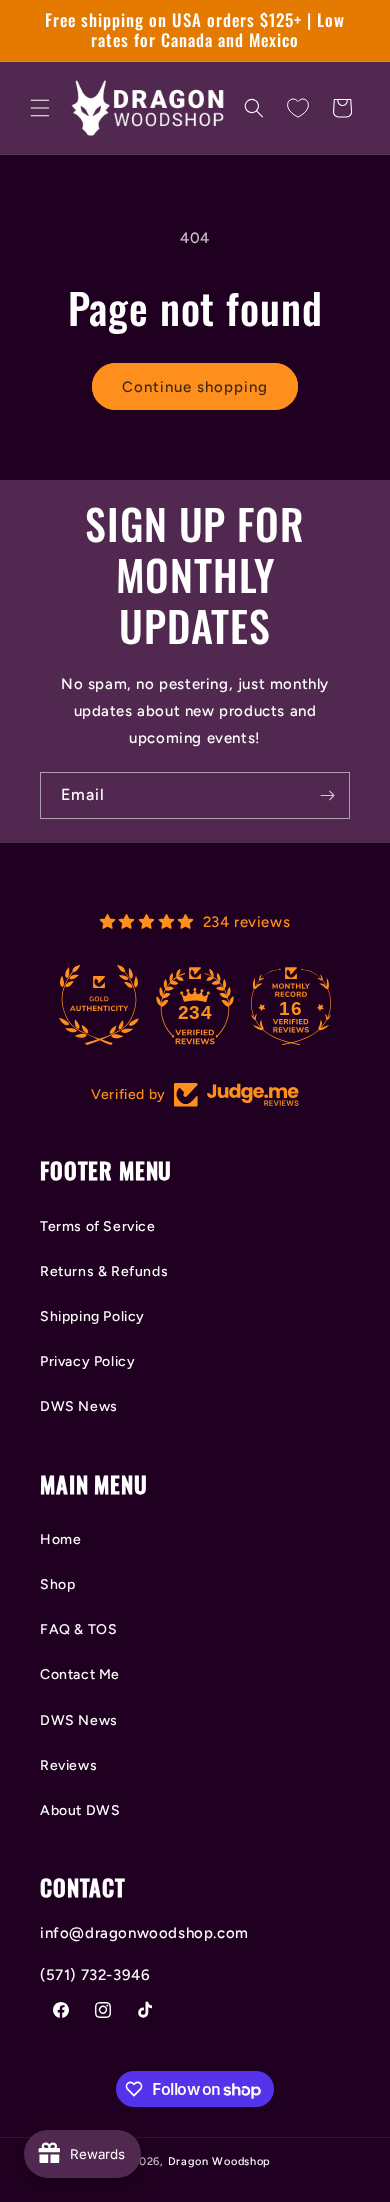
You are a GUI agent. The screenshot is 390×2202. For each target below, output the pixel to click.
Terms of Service (98, 1226)
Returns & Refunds (104, 1271)
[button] (40, 108)
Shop (57, 1584)
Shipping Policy (92, 1316)
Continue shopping (195, 387)
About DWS (80, 1810)
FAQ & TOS (78, 1629)
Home (60, 1539)
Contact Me (80, 1674)
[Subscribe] (327, 795)
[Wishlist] (298, 108)
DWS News (79, 1406)
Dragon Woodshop (220, 2161)
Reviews (68, 1765)
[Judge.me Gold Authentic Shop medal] (99, 1005)
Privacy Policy (87, 1361)
